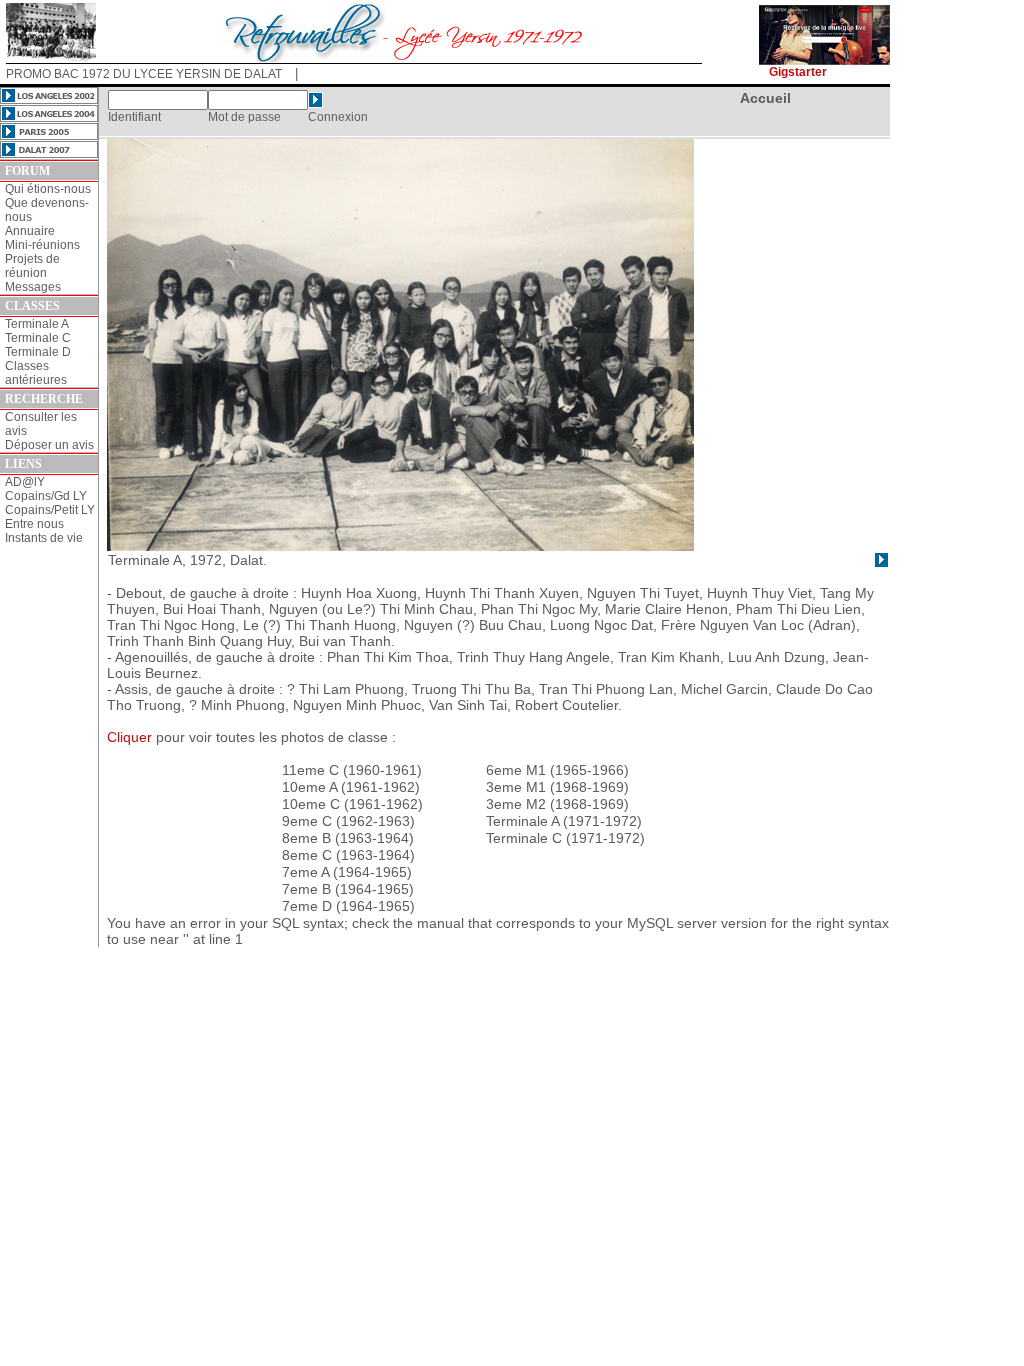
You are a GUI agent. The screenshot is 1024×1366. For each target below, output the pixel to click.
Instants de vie (44, 538)
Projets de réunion (32, 266)
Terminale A (37, 324)
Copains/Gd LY (46, 496)
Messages (33, 287)
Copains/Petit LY (50, 510)
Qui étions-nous (48, 189)
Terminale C (38, 338)
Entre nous (34, 524)
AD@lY (25, 482)
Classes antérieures (36, 373)
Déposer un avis (49, 445)
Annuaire (30, 231)
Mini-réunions (42, 245)
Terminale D (38, 352)
